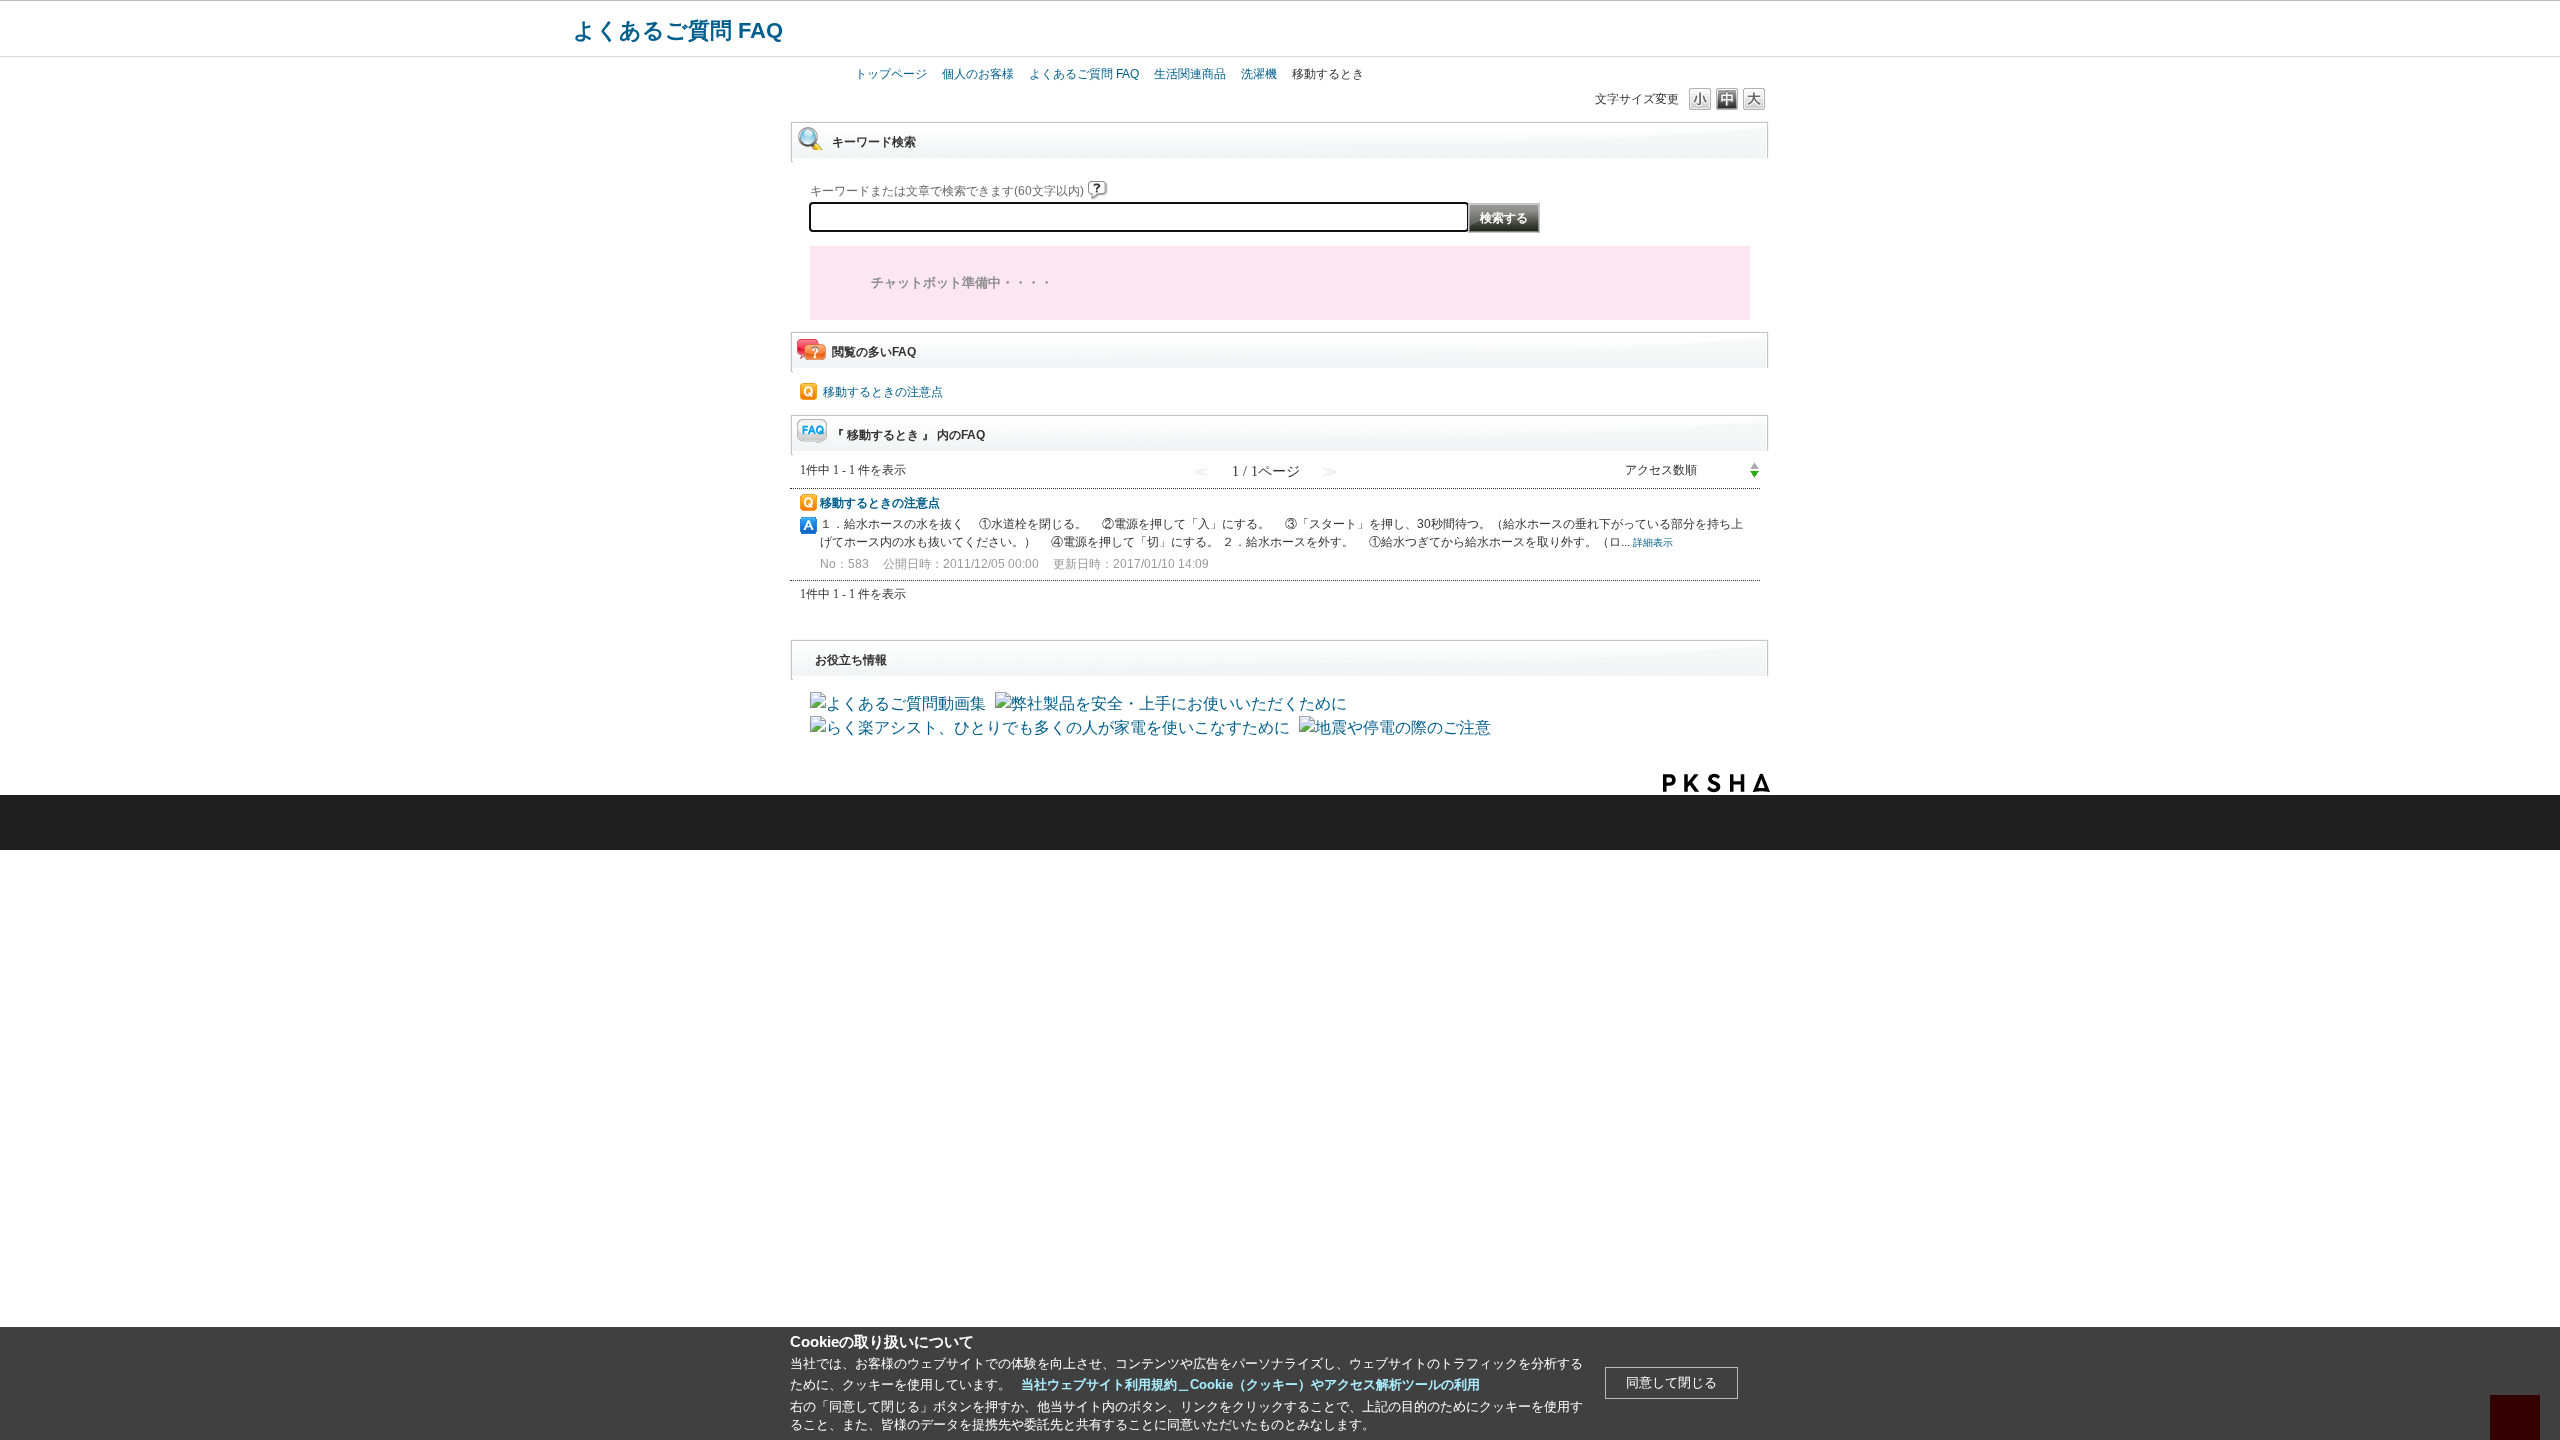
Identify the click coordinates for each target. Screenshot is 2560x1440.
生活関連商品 (1190, 74)
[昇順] (1754, 465)
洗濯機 (1259, 74)
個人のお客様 (978, 74)
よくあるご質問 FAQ (678, 30)
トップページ (891, 74)
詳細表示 (1653, 542)
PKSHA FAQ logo (1716, 783)
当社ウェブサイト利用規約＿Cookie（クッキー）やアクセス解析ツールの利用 (1250, 1384)
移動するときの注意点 (883, 392)
